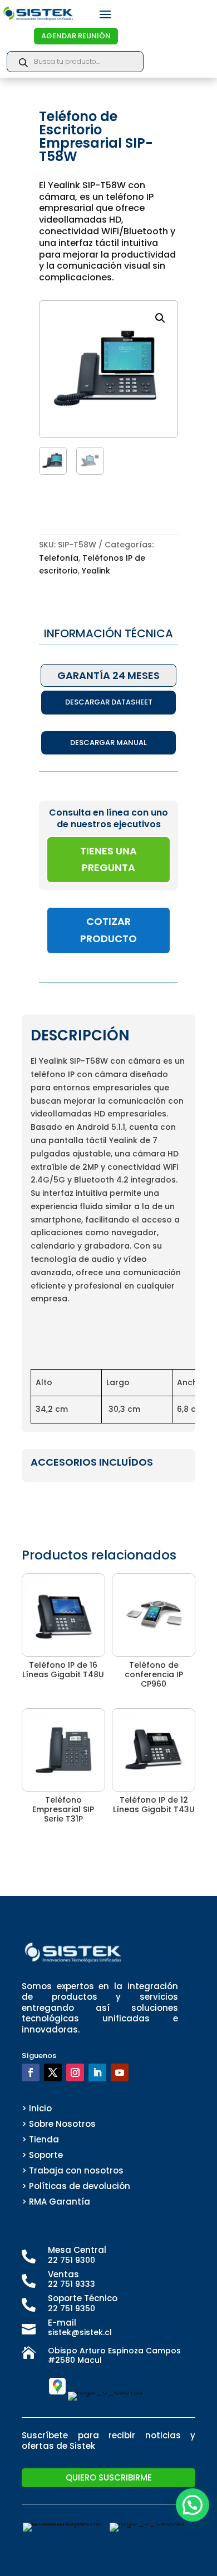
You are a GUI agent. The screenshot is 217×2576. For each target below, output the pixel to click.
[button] (160, 318)
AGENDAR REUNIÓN (76, 36)
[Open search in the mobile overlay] (75, 62)
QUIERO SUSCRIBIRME (109, 2477)
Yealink (96, 571)
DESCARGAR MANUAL (108, 743)
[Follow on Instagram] (75, 2072)
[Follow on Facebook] (31, 2072)
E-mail (62, 2323)
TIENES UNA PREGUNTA (108, 859)
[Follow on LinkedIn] (97, 2072)
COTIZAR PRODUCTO (108, 930)
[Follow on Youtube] (120, 2072)
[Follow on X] (53, 2072)
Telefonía (59, 558)
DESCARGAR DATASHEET (109, 702)
